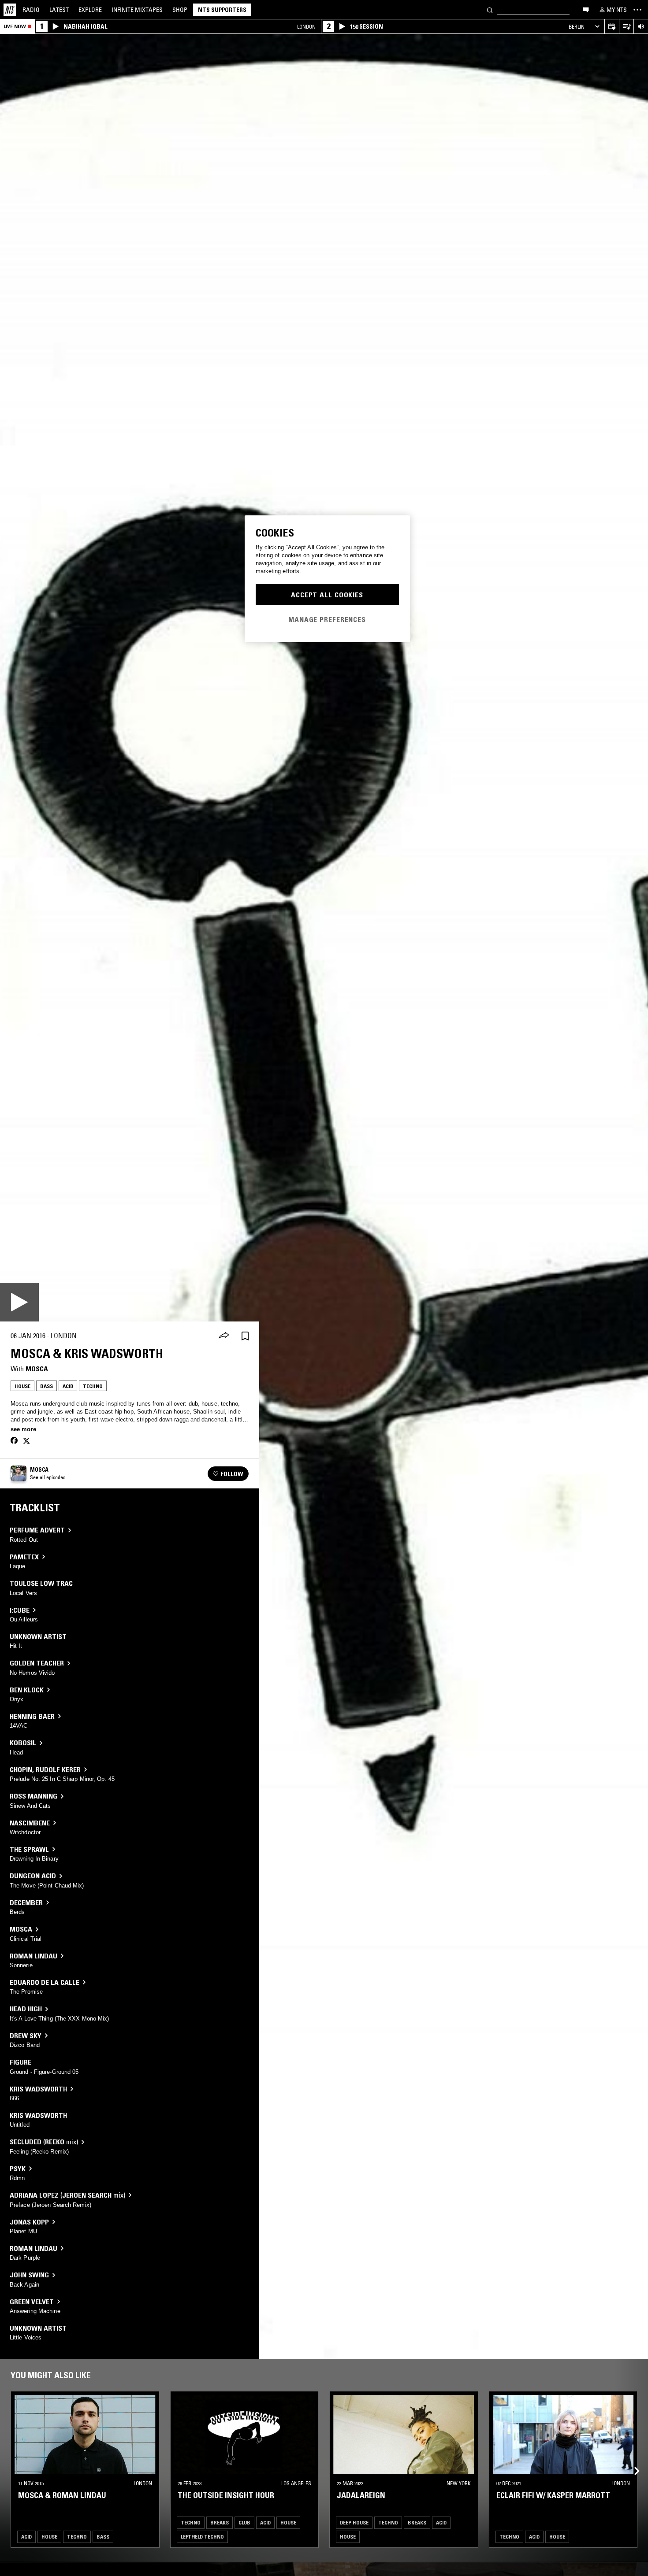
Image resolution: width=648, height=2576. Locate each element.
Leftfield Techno (202, 2537)
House (22, 1386)
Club (244, 2522)
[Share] (224, 1336)
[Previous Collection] (631, 2461)
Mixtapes (137, 10)
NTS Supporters (222, 10)
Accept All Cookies (327, 595)
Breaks (220, 2522)
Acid (68, 1386)
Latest (59, 10)
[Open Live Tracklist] (626, 27)
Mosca (37, 1369)
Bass (47, 1386)
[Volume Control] (641, 27)
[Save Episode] (245, 1336)
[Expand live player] (597, 27)
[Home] (10, 10)
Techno (93, 1386)
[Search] (490, 9)
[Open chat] (586, 9)
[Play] (19, 1302)
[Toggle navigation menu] (637, 10)
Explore (90, 10)
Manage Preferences (327, 619)
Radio (31, 10)
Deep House (354, 2522)
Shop (180, 10)
